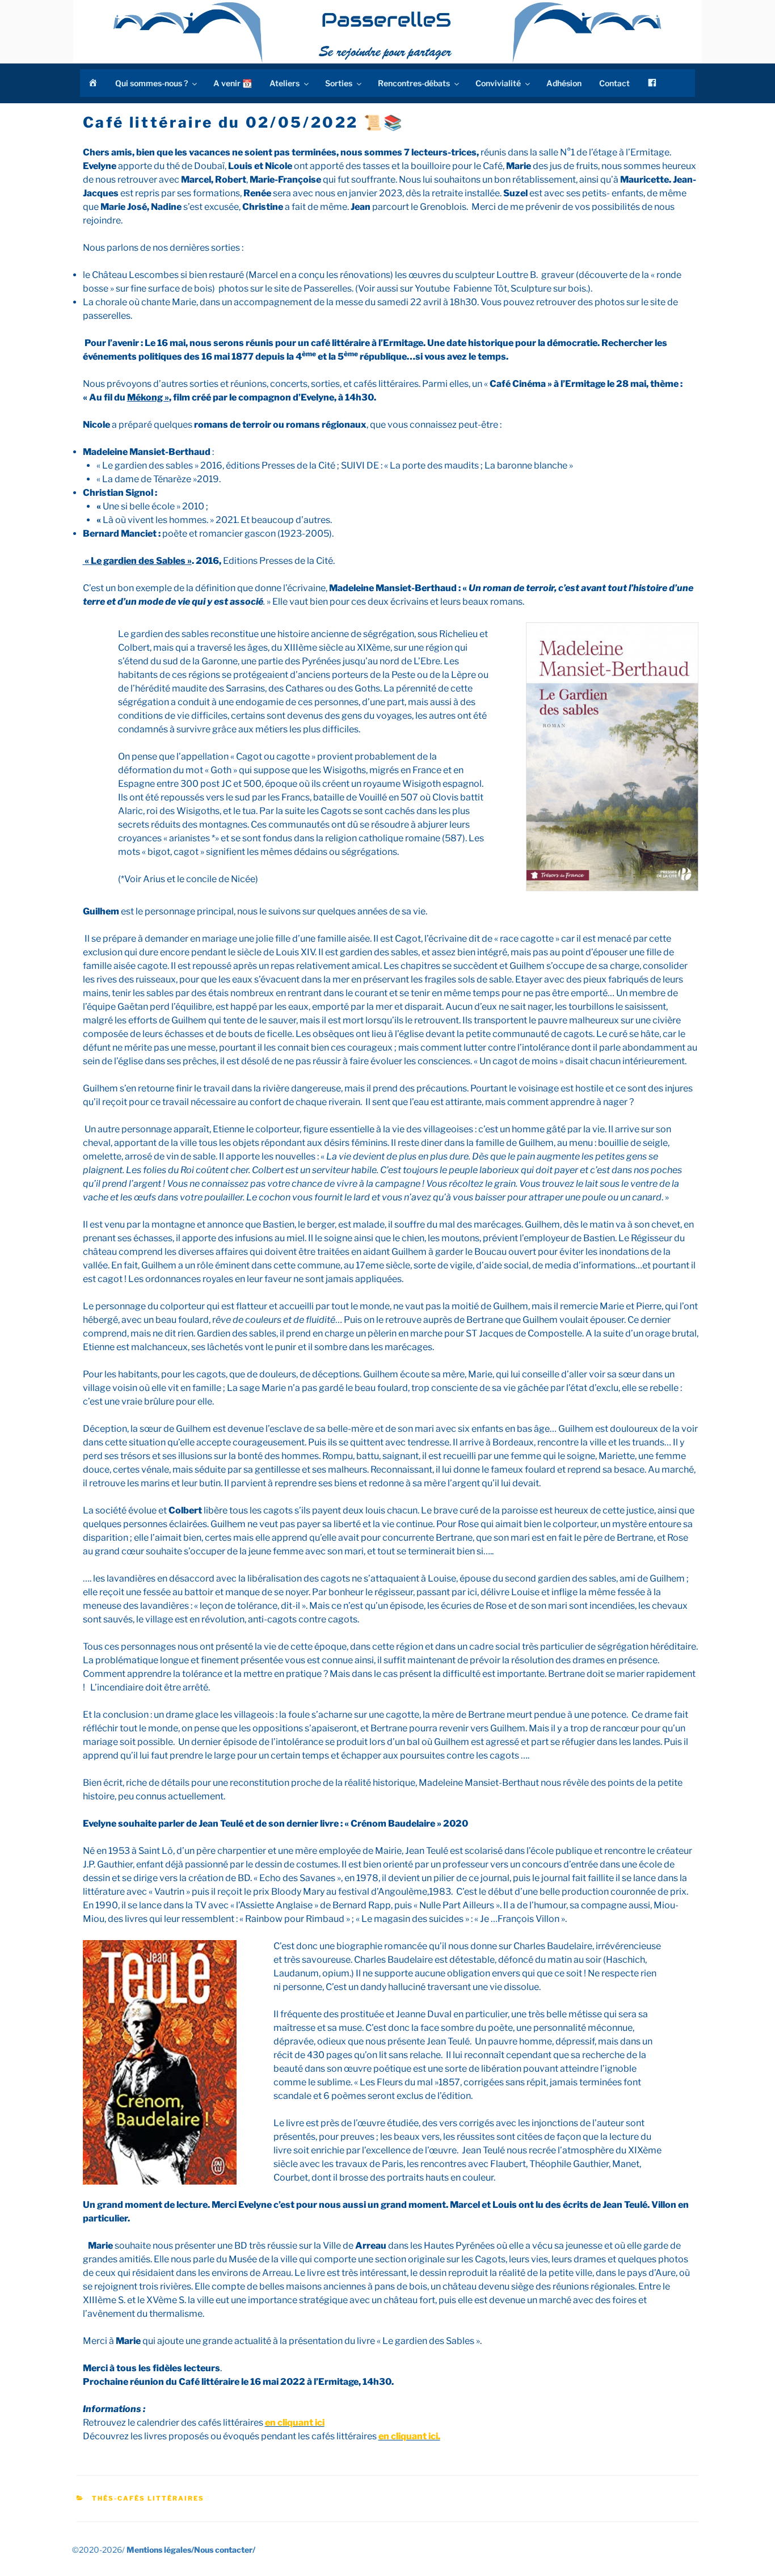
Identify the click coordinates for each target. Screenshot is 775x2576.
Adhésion (564, 83)
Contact (614, 83)
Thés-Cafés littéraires (148, 2498)
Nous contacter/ (225, 2550)
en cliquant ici (295, 2423)
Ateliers (285, 83)
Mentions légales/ (160, 2550)
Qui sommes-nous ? (151, 83)
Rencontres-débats (414, 83)
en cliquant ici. (409, 2436)
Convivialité (498, 83)
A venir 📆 (233, 83)
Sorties (339, 83)
